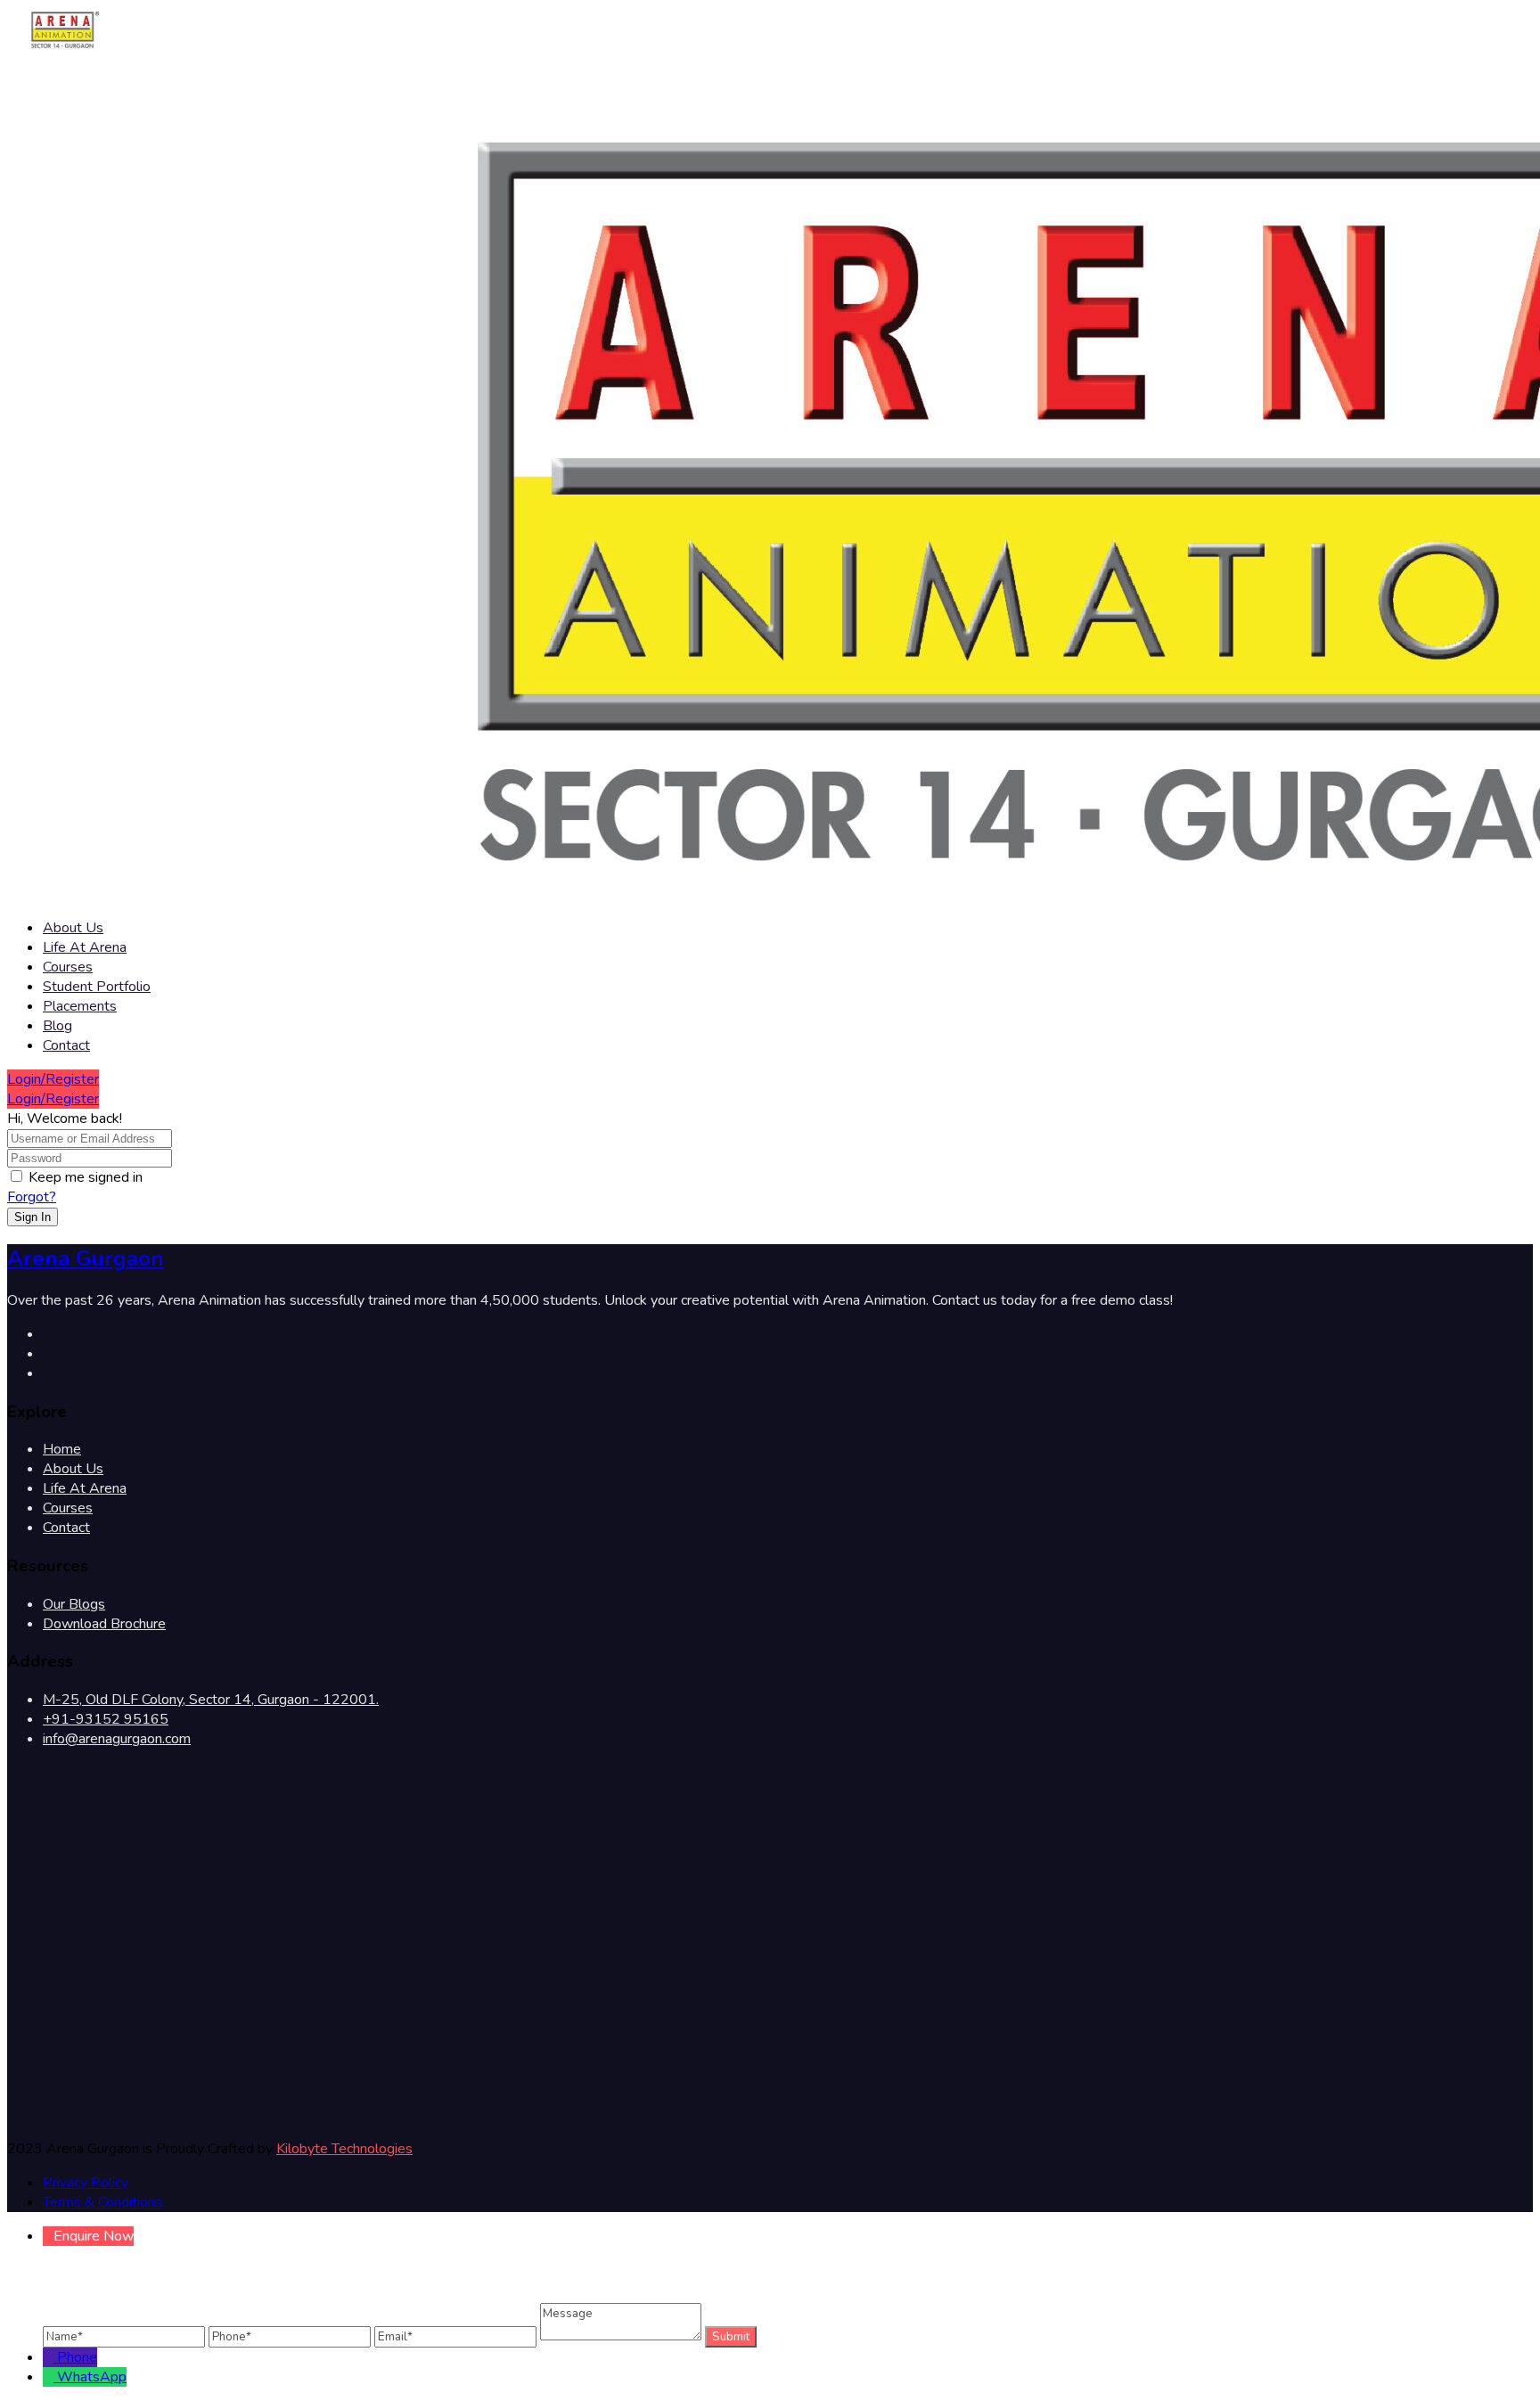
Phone (77, 2357)
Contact (66, 1045)
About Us (73, 928)
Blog (57, 1026)
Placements (80, 1006)
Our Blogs (74, 1604)
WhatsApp (92, 2377)
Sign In (33, 1217)
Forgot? (32, 1197)
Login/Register (53, 1079)
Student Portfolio (97, 987)
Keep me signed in (86, 1177)
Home (62, 1449)
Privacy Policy (86, 2183)
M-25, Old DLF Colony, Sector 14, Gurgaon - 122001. (211, 1700)
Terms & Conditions (102, 2202)
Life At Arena (85, 947)
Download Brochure (104, 1624)
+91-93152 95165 (106, 1719)
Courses (68, 967)
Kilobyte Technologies (344, 2149)
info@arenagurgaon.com (117, 1739)
